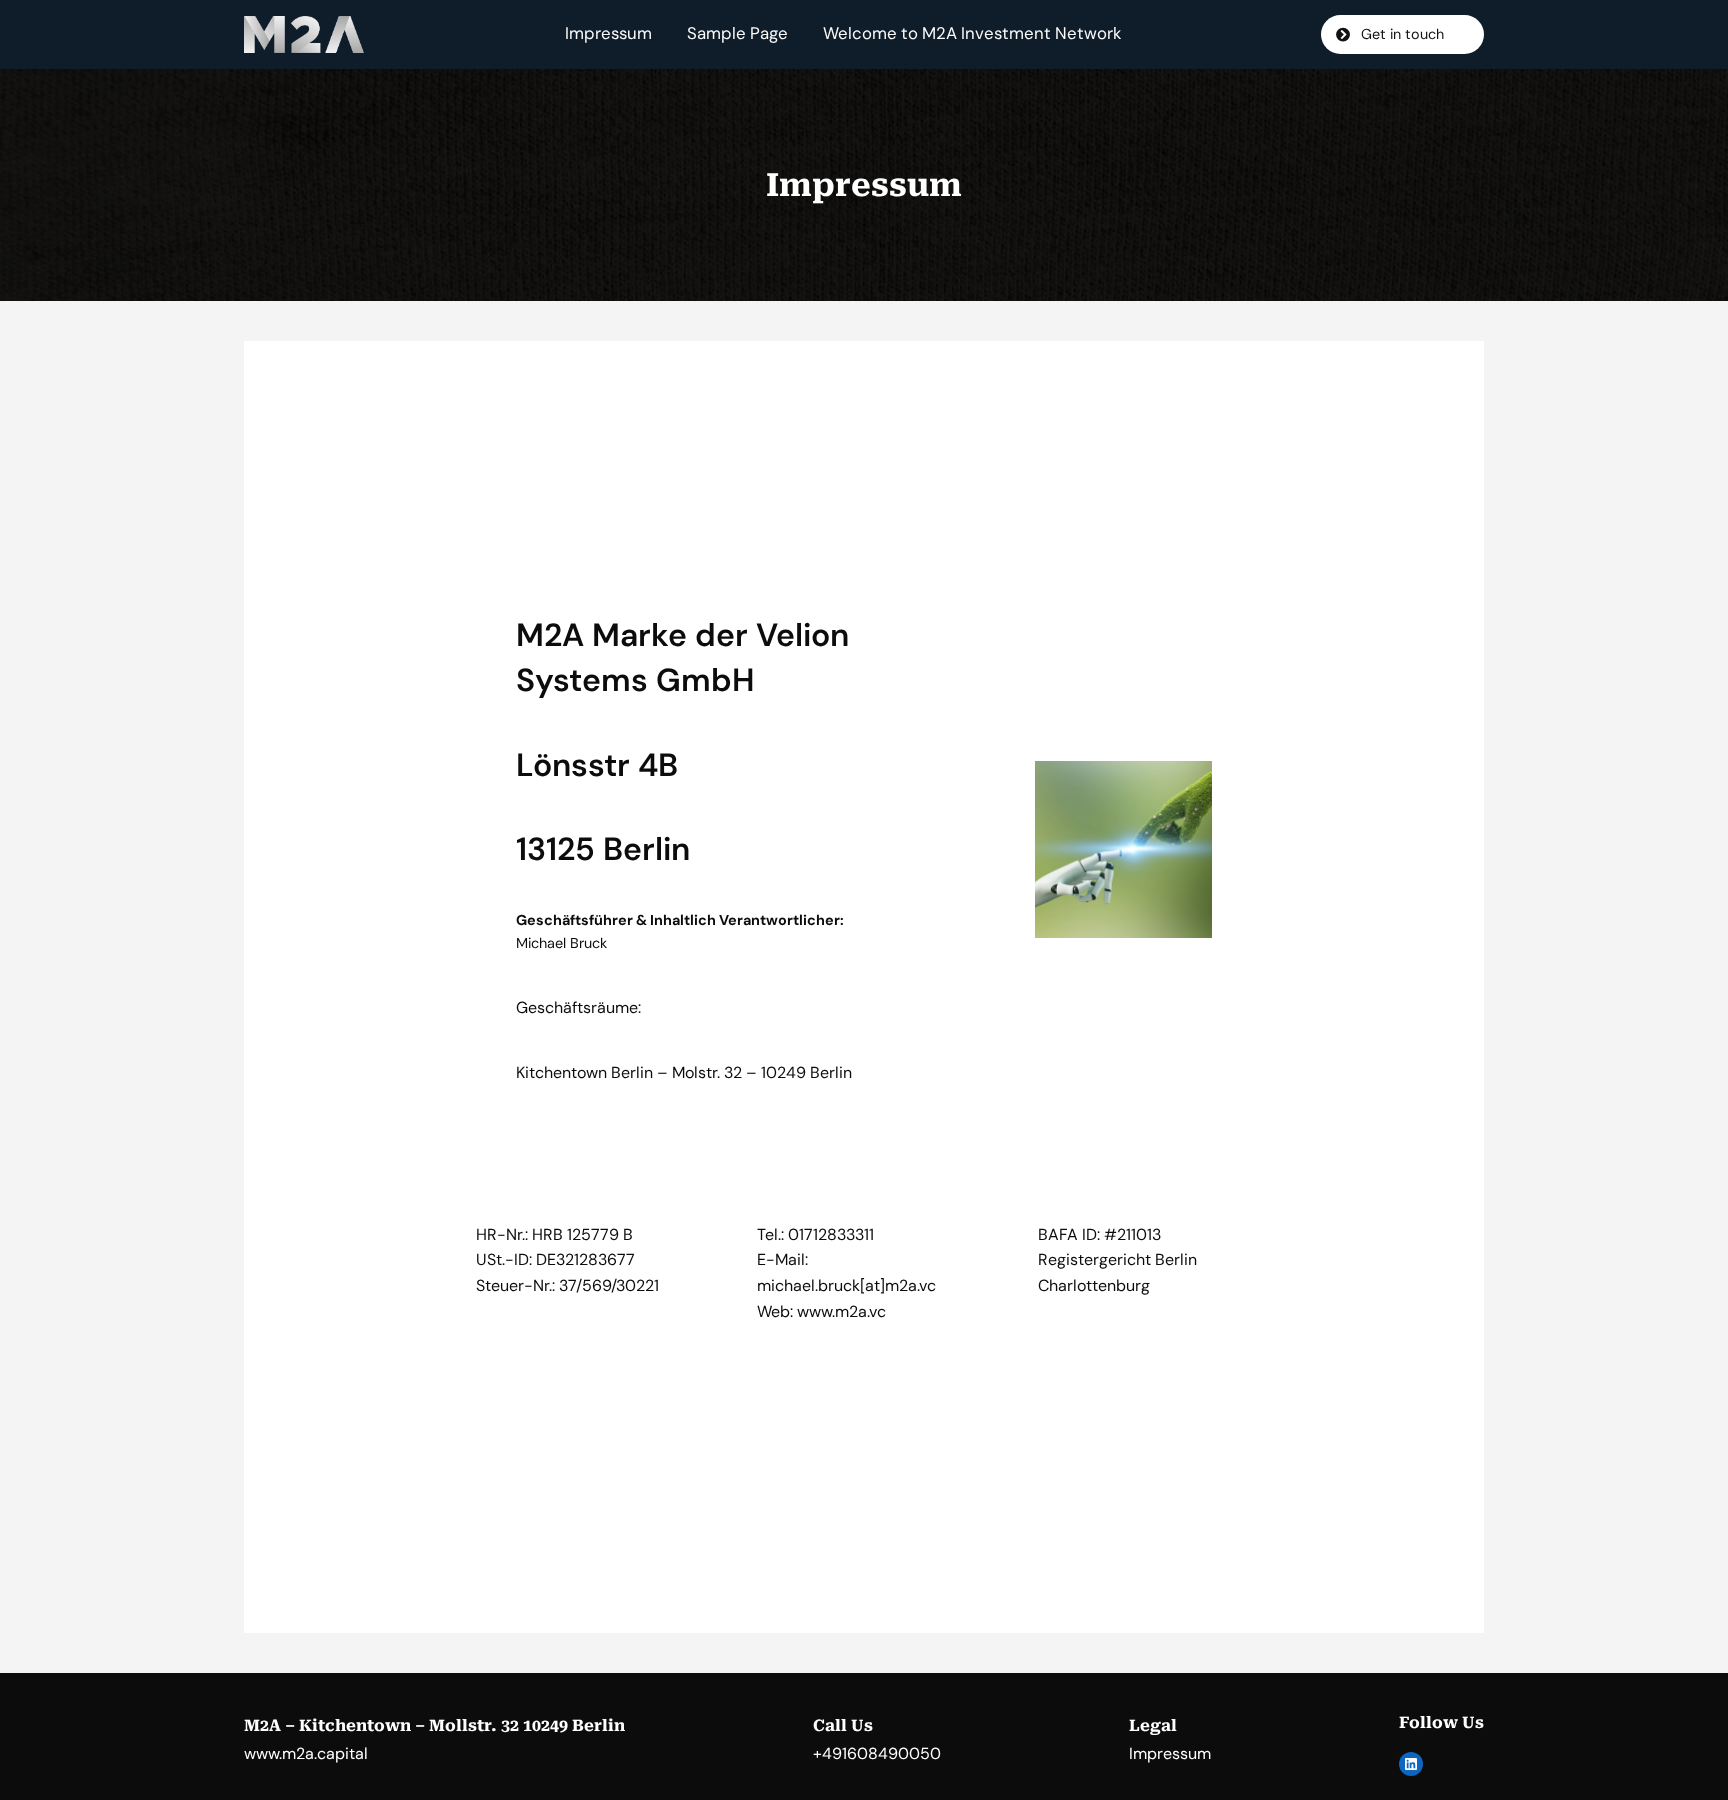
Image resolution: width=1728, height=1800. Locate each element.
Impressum (608, 33)
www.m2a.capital (306, 1753)
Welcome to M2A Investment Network (972, 33)
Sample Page (737, 33)
